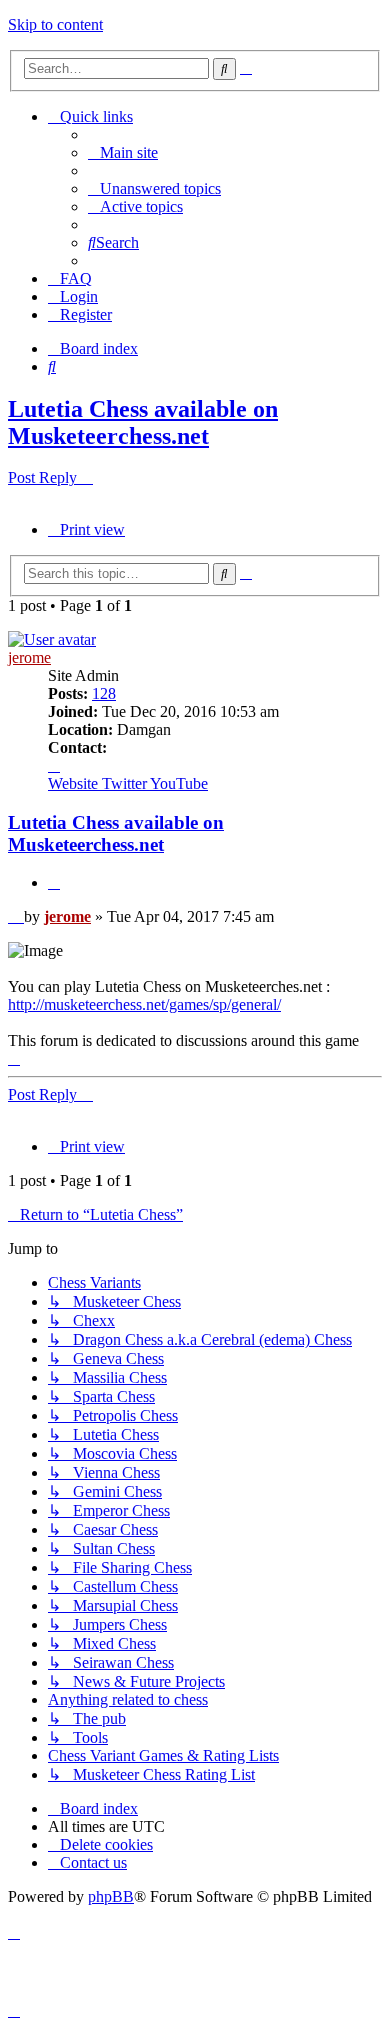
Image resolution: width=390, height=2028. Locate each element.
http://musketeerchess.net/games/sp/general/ (144, 1004)
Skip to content (55, 24)
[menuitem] (123, 152)
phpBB (111, 1896)
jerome (29, 657)
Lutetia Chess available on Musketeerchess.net (143, 422)
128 (104, 693)
